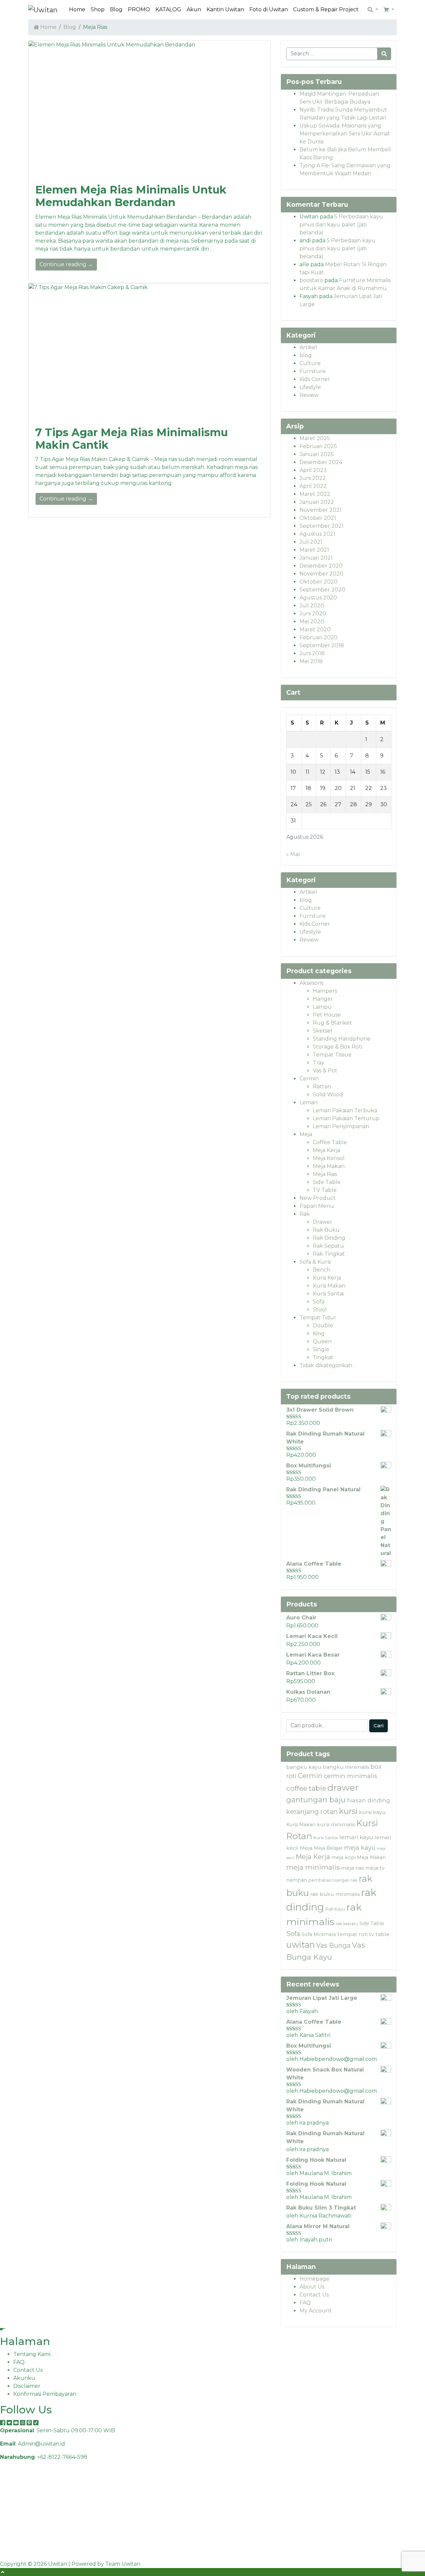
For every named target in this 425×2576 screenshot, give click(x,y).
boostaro (311, 280)
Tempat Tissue (332, 1055)
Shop (98, 9)
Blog (116, 9)
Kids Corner (315, 379)
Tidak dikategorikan (326, 1365)
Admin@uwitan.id (42, 2444)
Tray (319, 1063)
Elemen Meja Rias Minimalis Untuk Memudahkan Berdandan (131, 196)
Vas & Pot (325, 1071)
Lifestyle (310, 387)
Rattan (322, 1087)
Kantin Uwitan (225, 9)
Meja (306, 1134)
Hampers (325, 991)
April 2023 (313, 470)
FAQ (305, 2303)
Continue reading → (66, 264)
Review (309, 395)
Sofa (319, 1302)
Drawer (323, 1222)
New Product (318, 1198)
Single (321, 1349)
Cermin (309, 1079)
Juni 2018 (312, 653)
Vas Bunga (333, 1945)
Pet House (327, 1015)
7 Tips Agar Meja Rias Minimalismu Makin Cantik (131, 439)
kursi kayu (372, 1812)
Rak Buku (326, 1230)
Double (323, 1326)
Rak (305, 1214)
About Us (312, 2287)
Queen (322, 1341)
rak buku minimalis (335, 1894)
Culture (310, 363)
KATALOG (168, 9)
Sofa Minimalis (319, 1934)
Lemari (308, 1102)
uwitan (300, 1945)
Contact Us (314, 2295)
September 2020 (322, 590)
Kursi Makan (329, 1286)
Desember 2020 (321, 566)
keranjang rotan (312, 1812)
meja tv (375, 1868)
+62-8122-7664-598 (62, 2457)
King (319, 1333)
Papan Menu (317, 1206)
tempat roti (352, 1934)
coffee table (306, 1788)
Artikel (308, 347)
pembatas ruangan (329, 1880)
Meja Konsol (329, 1158)
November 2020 (321, 574)
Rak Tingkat (329, 1254)
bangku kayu (304, 1767)
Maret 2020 (315, 629)
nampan (297, 1880)
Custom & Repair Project (326, 9)
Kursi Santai (328, 1294)
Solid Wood (328, 1094)
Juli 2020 (312, 606)
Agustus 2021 (317, 534)
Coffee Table (330, 1142)
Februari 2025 (318, 446)
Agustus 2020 (318, 598)
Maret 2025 (315, 438)
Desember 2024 (321, 462)
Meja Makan (329, 1166)
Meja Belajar (328, 1848)
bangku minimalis (346, 1767)
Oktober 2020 (319, 582)
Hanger (323, 999)
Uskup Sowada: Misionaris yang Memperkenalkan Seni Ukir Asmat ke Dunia (345, 134)
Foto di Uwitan (269, 9)
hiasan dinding (369, 1800)
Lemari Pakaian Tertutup (346, 1118)
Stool (320, 1310)
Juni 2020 (313, 614)
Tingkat (323, 1357)
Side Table (327, 1182)
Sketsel (323, 1031)
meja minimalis (313, 1867)
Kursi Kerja (327, 1278)
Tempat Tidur (318, 1318)
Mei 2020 (312, 622)
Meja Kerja (327, 1150)
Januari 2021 (316, 558)
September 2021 (322, 526)
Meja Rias (325, 1174)
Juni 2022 (313, 478)
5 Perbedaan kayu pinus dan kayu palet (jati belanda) (341, 225)
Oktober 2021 (318, 518)
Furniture (313, 371)
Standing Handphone (342, 1039)
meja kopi (343, 1857)
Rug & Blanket (332, 1023)
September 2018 (322, 645)
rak (354, 1880)
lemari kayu (356, 1837)
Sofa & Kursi (315, 1262)
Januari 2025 (317, 454)
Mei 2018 (311, 661)
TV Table (325, 1190)
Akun (194, 9)
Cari (379, 1725)
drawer (343, 1788)
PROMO (139, 9)
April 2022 (313, 486)
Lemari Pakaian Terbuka (345, 1110)
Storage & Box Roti (338, 1047)
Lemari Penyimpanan (341, 1126)
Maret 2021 (314, 550)
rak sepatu (347, 1924)
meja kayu (360, 1848)
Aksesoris (311, 983)
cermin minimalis (350, 1776)
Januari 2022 (317, 502)
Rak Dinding (329, 1238)
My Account (316, 2311)
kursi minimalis (336, 1824)
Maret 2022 (315, 494)
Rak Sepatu (328, 1246)
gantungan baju (316, 1800)
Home (77, 9)
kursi (348, 1811)
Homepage (314, 2279)
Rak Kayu (335, 1909)
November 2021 (321, 510)
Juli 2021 (311, 542)
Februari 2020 (319, 637)
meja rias (352, 1868)
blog (306, 355)
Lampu (322, 1007)
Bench (322, 1270)
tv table (379, 1934)
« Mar (293, 854)
